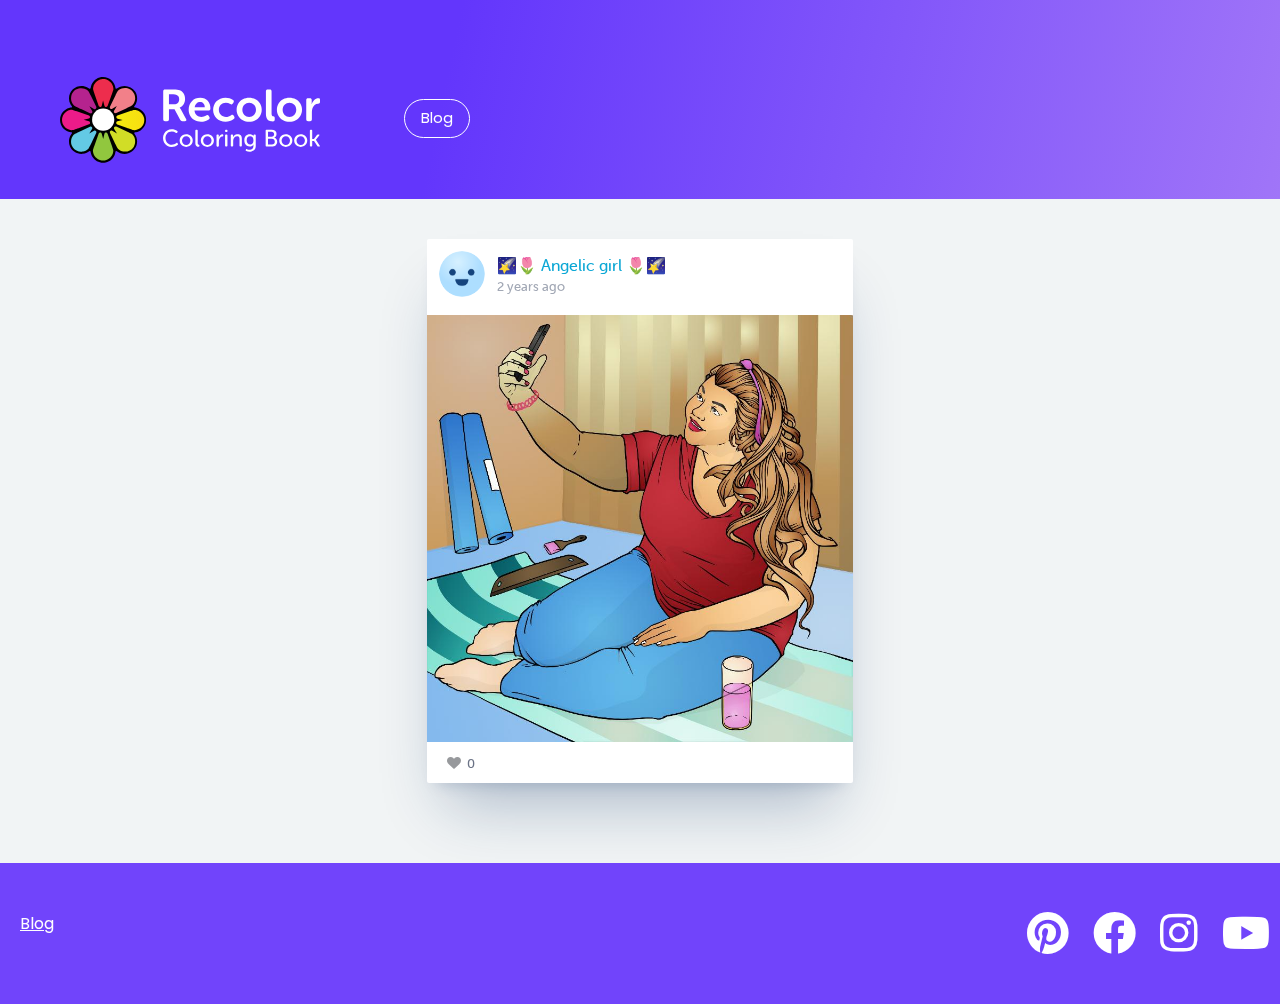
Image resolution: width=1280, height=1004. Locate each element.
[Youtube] (1246, 934)
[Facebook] (1114, 934)
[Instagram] (1179, 934)
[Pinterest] (1048, 934)
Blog (437, 118)
